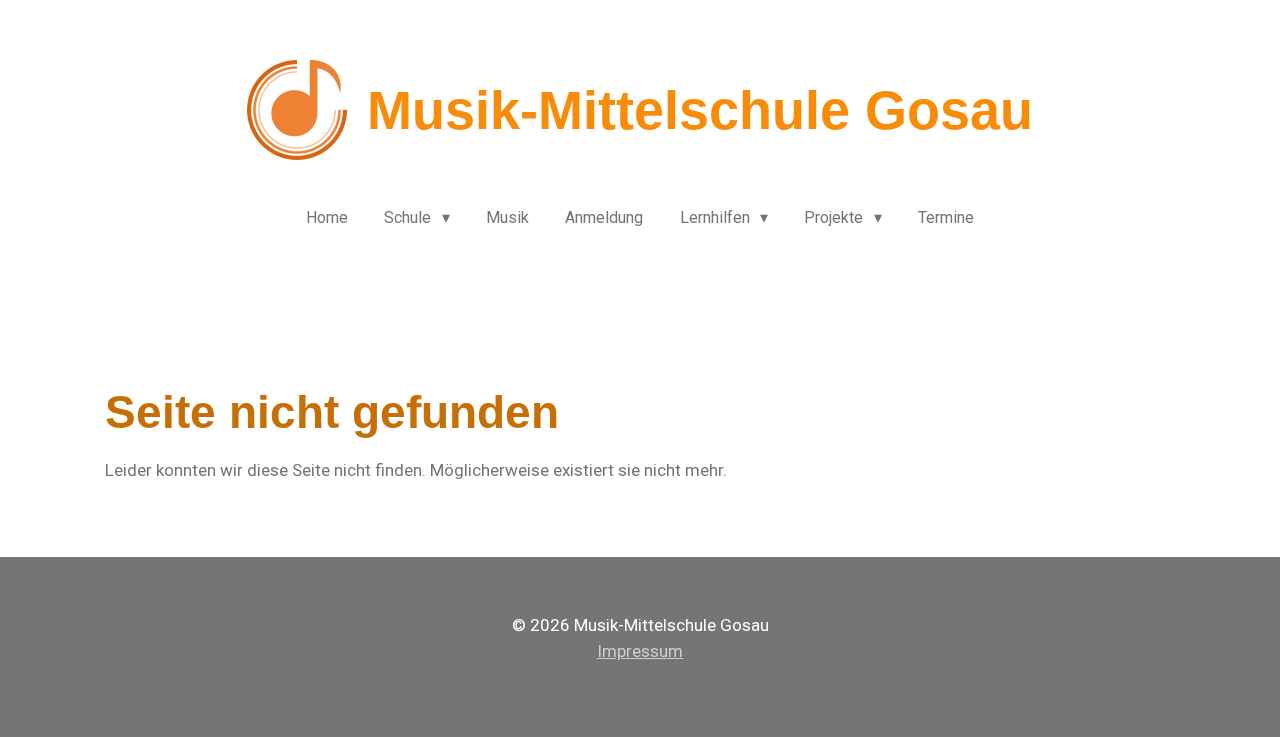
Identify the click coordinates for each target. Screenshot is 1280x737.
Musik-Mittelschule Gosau (700, 110)
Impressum (640, 651)
